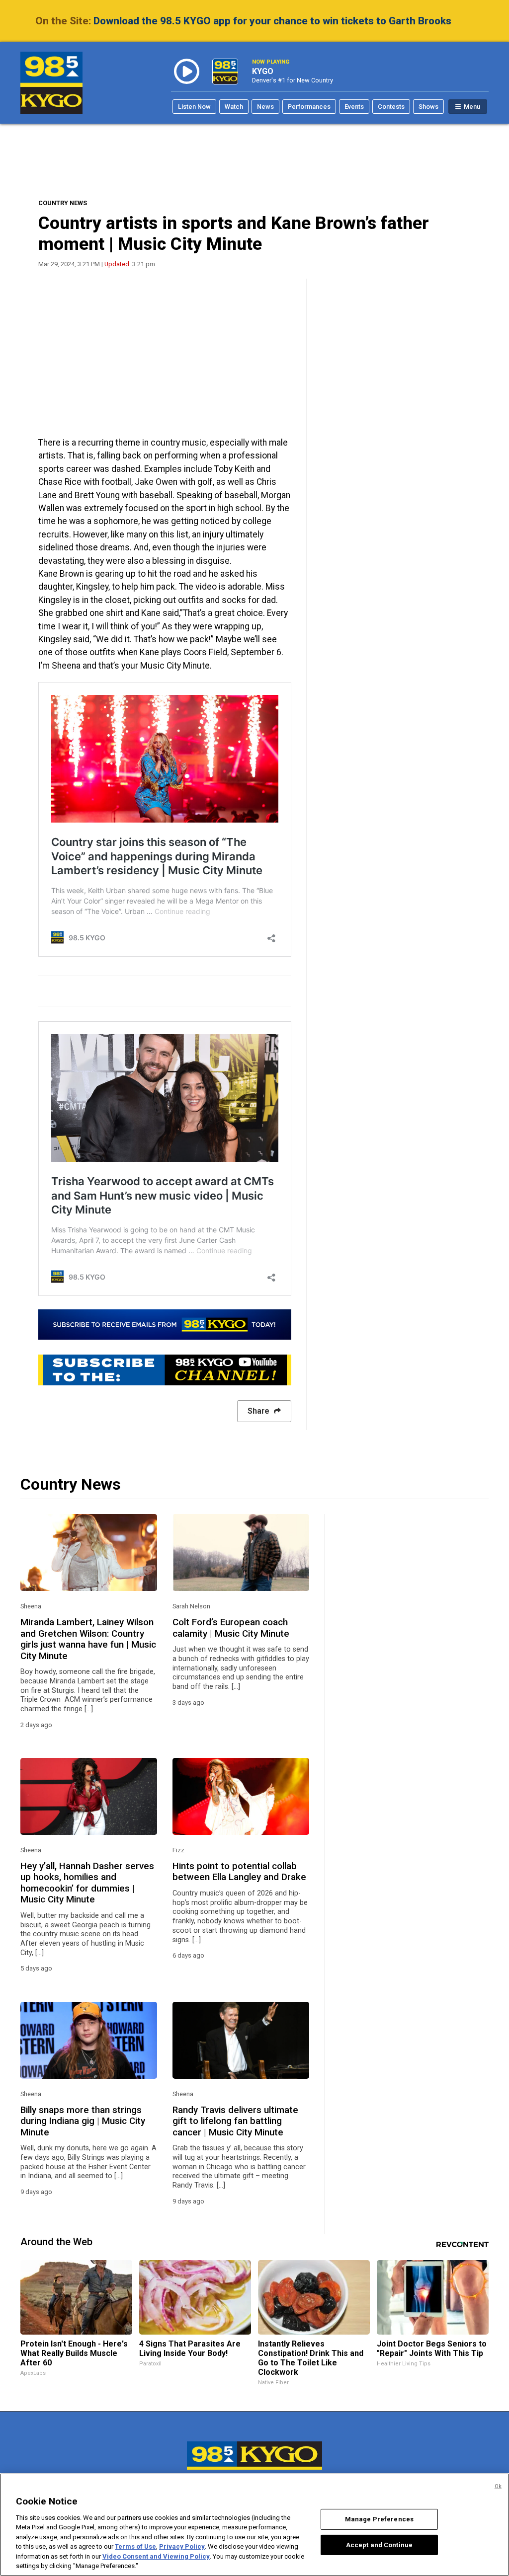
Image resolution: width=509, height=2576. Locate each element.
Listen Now (194, 107)
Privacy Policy (182, 2546)
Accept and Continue (379, 2544)
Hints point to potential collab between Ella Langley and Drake (239, 1872)
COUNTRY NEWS (63, 203)
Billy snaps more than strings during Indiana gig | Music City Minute (83, 2121)
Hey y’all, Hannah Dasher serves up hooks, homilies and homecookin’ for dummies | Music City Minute (87, 1883)
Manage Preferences (379, 2519)
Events (354, 107)
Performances (309, 107)
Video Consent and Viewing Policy (156, 2556)
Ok (498, 2486)
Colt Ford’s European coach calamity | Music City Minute (231, 1628)
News (265, 107)
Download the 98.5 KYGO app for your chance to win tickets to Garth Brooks (272, 21)
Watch (234, 107)
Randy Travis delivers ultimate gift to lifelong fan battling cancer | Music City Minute (235, 2121)
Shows (428, 107)
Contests (391, 107)
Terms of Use (135, 2546)
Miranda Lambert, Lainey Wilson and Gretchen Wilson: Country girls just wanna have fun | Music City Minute (88, 1639)
